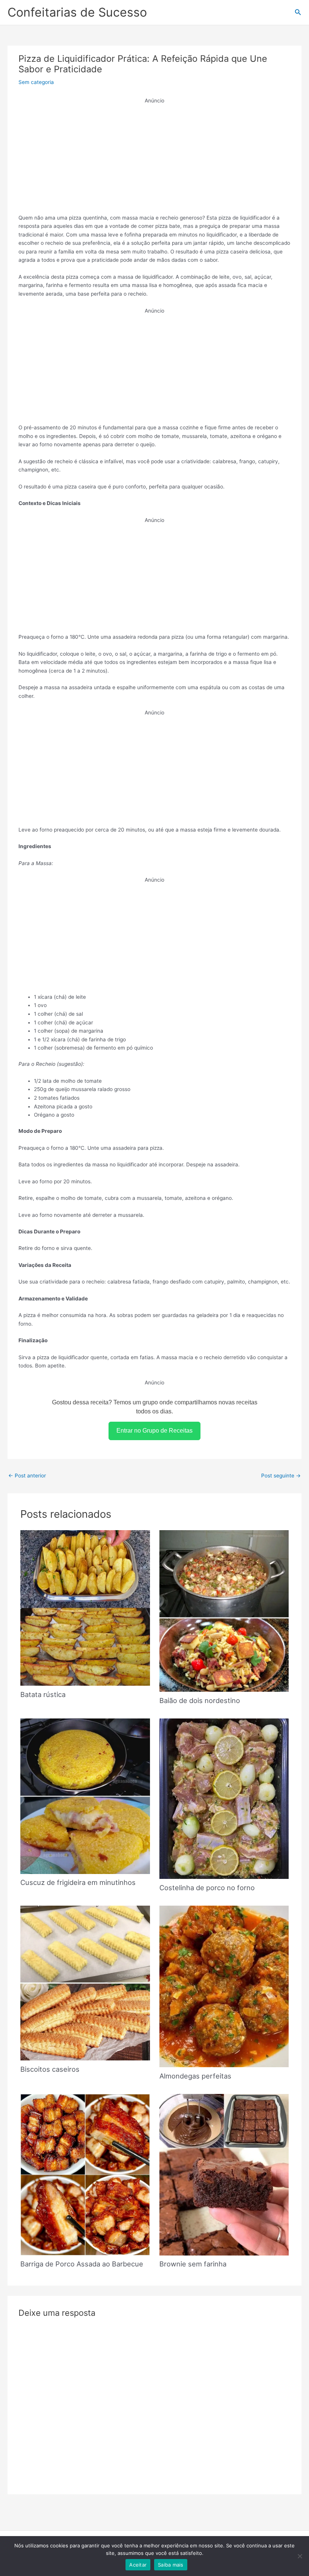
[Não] (300, 2556)
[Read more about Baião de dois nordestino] (224, 1610)
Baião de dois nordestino (200, 1700)
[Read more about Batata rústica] (85, 1607)
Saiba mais (171, 2565)
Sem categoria (36, 82)
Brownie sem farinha (193, 2264)
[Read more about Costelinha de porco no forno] (224, 1798)
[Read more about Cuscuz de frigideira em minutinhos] (85, 1796)
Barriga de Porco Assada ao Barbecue (82, 2264)
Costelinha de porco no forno (207, 1888)
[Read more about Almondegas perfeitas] (224, 1986)
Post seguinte (281, 1476)
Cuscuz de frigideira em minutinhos (78, 1882)
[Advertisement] (155, 158)
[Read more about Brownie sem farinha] (224, 2174)
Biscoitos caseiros (50, 2069)
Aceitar (138, 2565)
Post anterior (27, 1476)
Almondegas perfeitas (195, 2076)
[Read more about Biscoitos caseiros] (85, 1982)
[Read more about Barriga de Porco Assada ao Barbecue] (85, 2174)
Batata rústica (43, 1694)
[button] (298, 12)
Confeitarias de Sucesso (77, 12)
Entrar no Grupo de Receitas (154, 1431)
